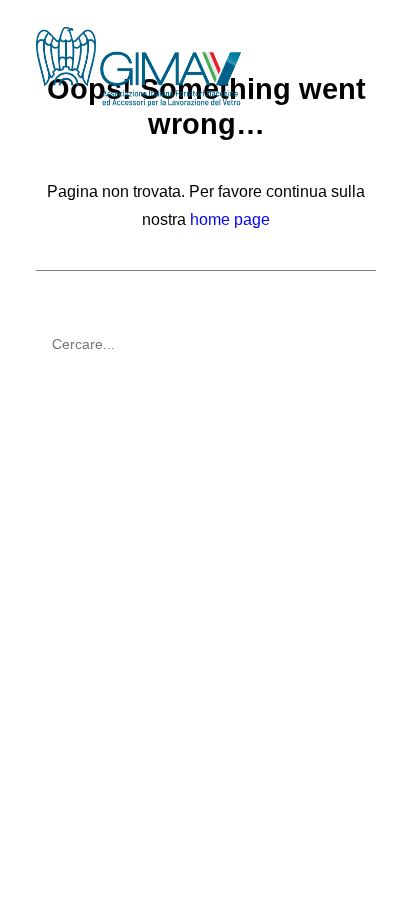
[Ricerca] (206, 344)
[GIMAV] (138, 67)
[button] (366, 67)
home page (230, 219)
